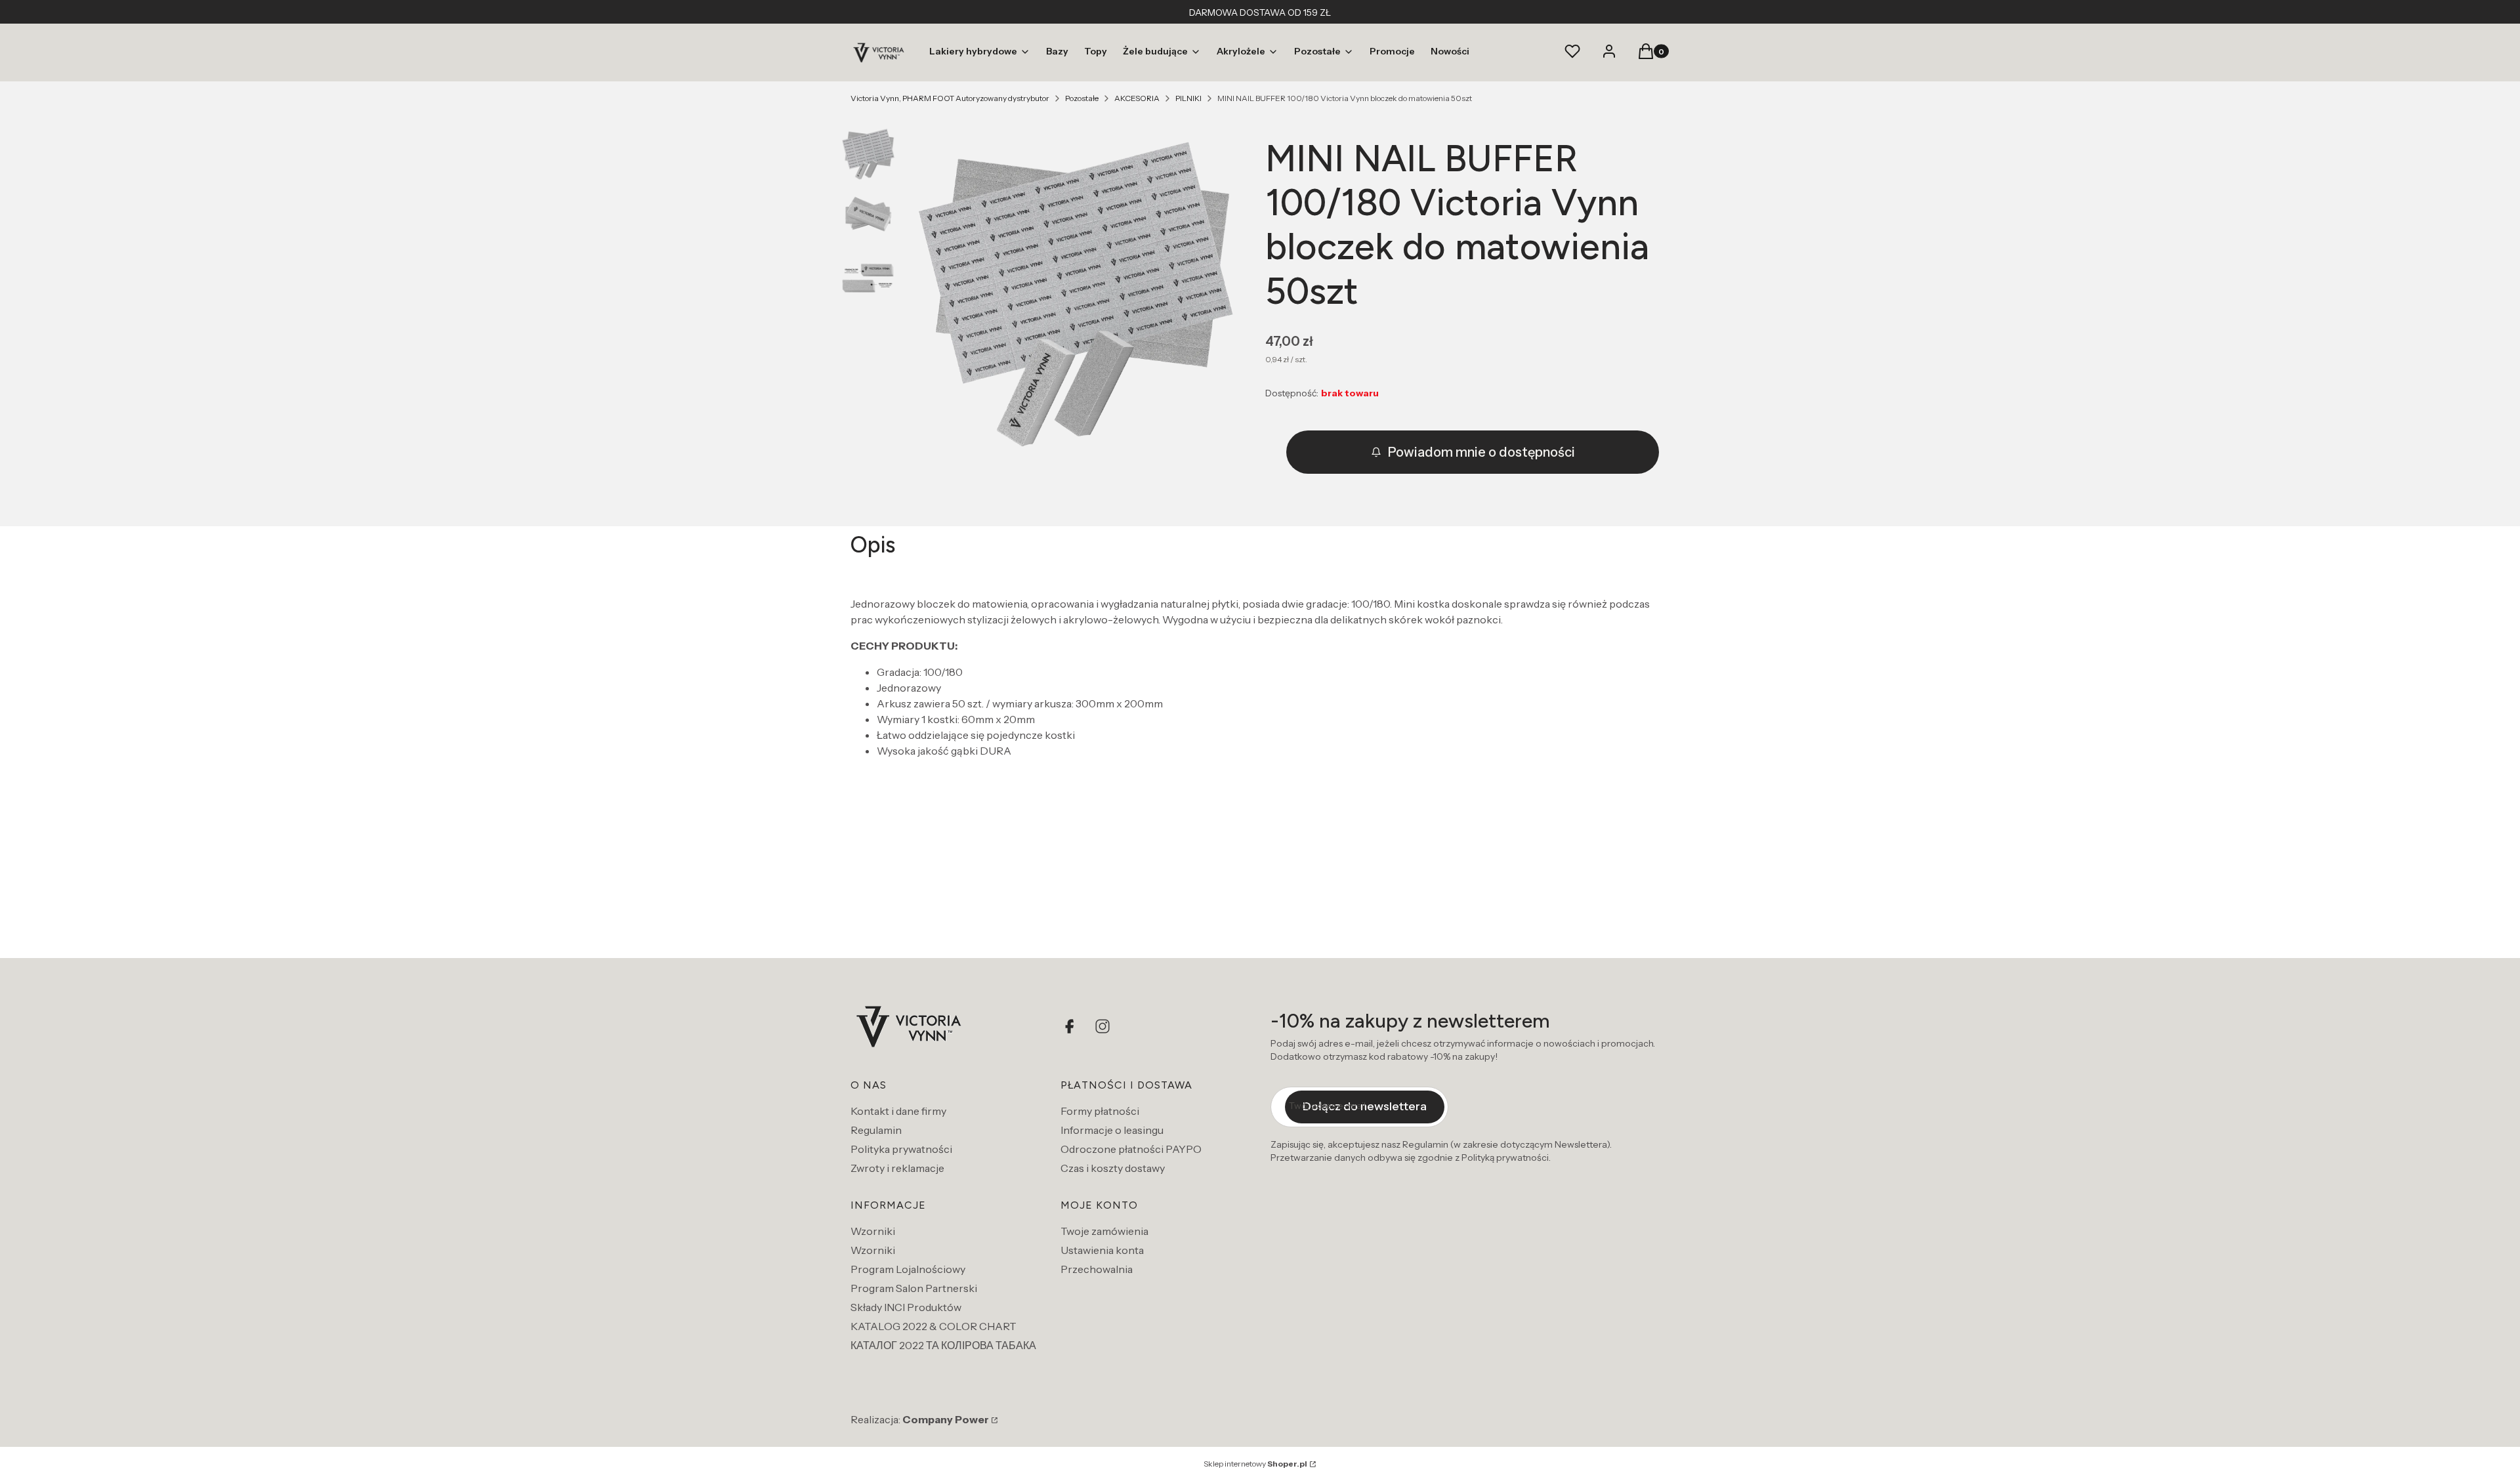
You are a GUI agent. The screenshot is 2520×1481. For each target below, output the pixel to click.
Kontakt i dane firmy (898, 1111)
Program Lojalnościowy (908, 1269)
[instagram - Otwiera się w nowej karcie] (1102, 1026)
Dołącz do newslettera (1365, 1106)
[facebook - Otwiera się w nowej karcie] (1071, 1026)
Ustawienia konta (1102, 1250)
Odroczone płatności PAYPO (1131, 1149)
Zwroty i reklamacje (897, 1168)
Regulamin (876, 1130)
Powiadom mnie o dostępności (1481, 452)
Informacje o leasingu (1112, 1130)
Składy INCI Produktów (906, 1307)
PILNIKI (1188, 98)
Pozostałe (1082, 98)
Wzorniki (873, 1231)
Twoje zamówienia (1104, 1231)
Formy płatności (1100, 1111)
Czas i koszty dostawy (1113, 1168)
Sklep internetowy (1255, 1464)
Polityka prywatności (901, 1149)
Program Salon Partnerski (914, 1288)
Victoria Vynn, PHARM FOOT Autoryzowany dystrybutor (950, 98)
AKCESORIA (1137, 98)
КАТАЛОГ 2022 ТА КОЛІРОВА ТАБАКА (943, 1345)
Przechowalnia (1097, 1269)
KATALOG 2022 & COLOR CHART (934, 1326)
